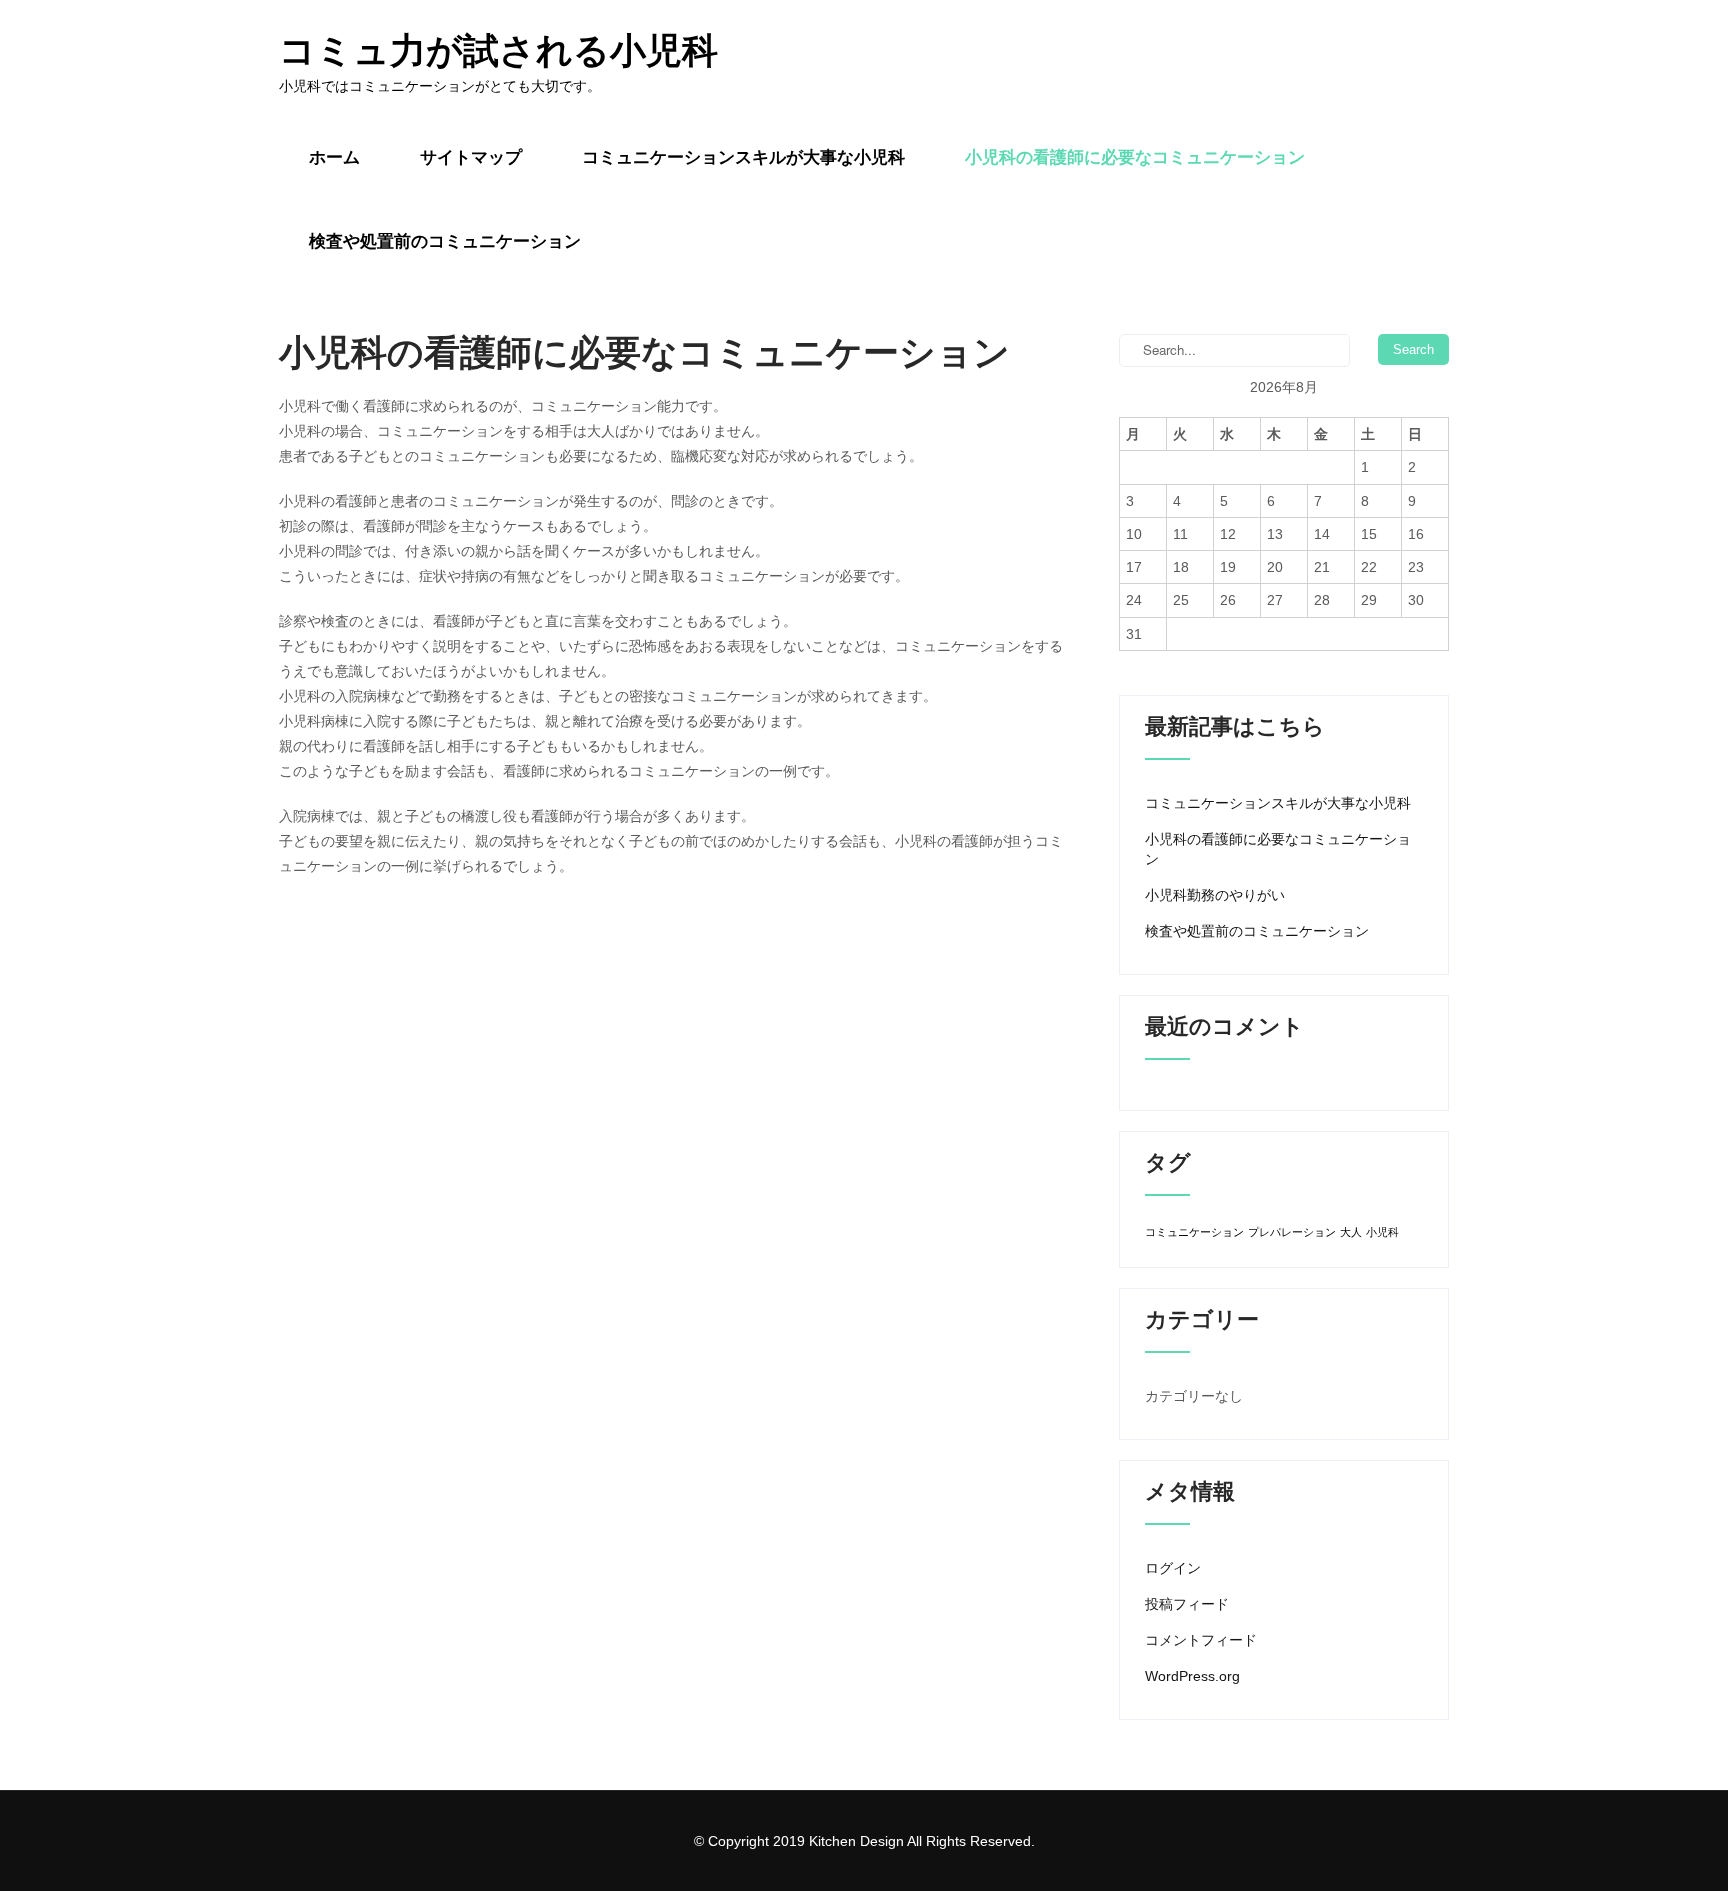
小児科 (1382, 1232)
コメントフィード (1201, 1640)
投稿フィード (1187, 1604)
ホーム (334, 157)
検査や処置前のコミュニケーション (445, 241)
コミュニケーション (1194, 1232)
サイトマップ (471, 157)
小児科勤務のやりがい (1215, 895)
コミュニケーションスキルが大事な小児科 (743, 157)
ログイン (1173, 1568)
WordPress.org (1192, 1676)
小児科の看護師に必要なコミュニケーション (1135, 157)
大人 (1351, 1232)
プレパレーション (1292, 1232)
